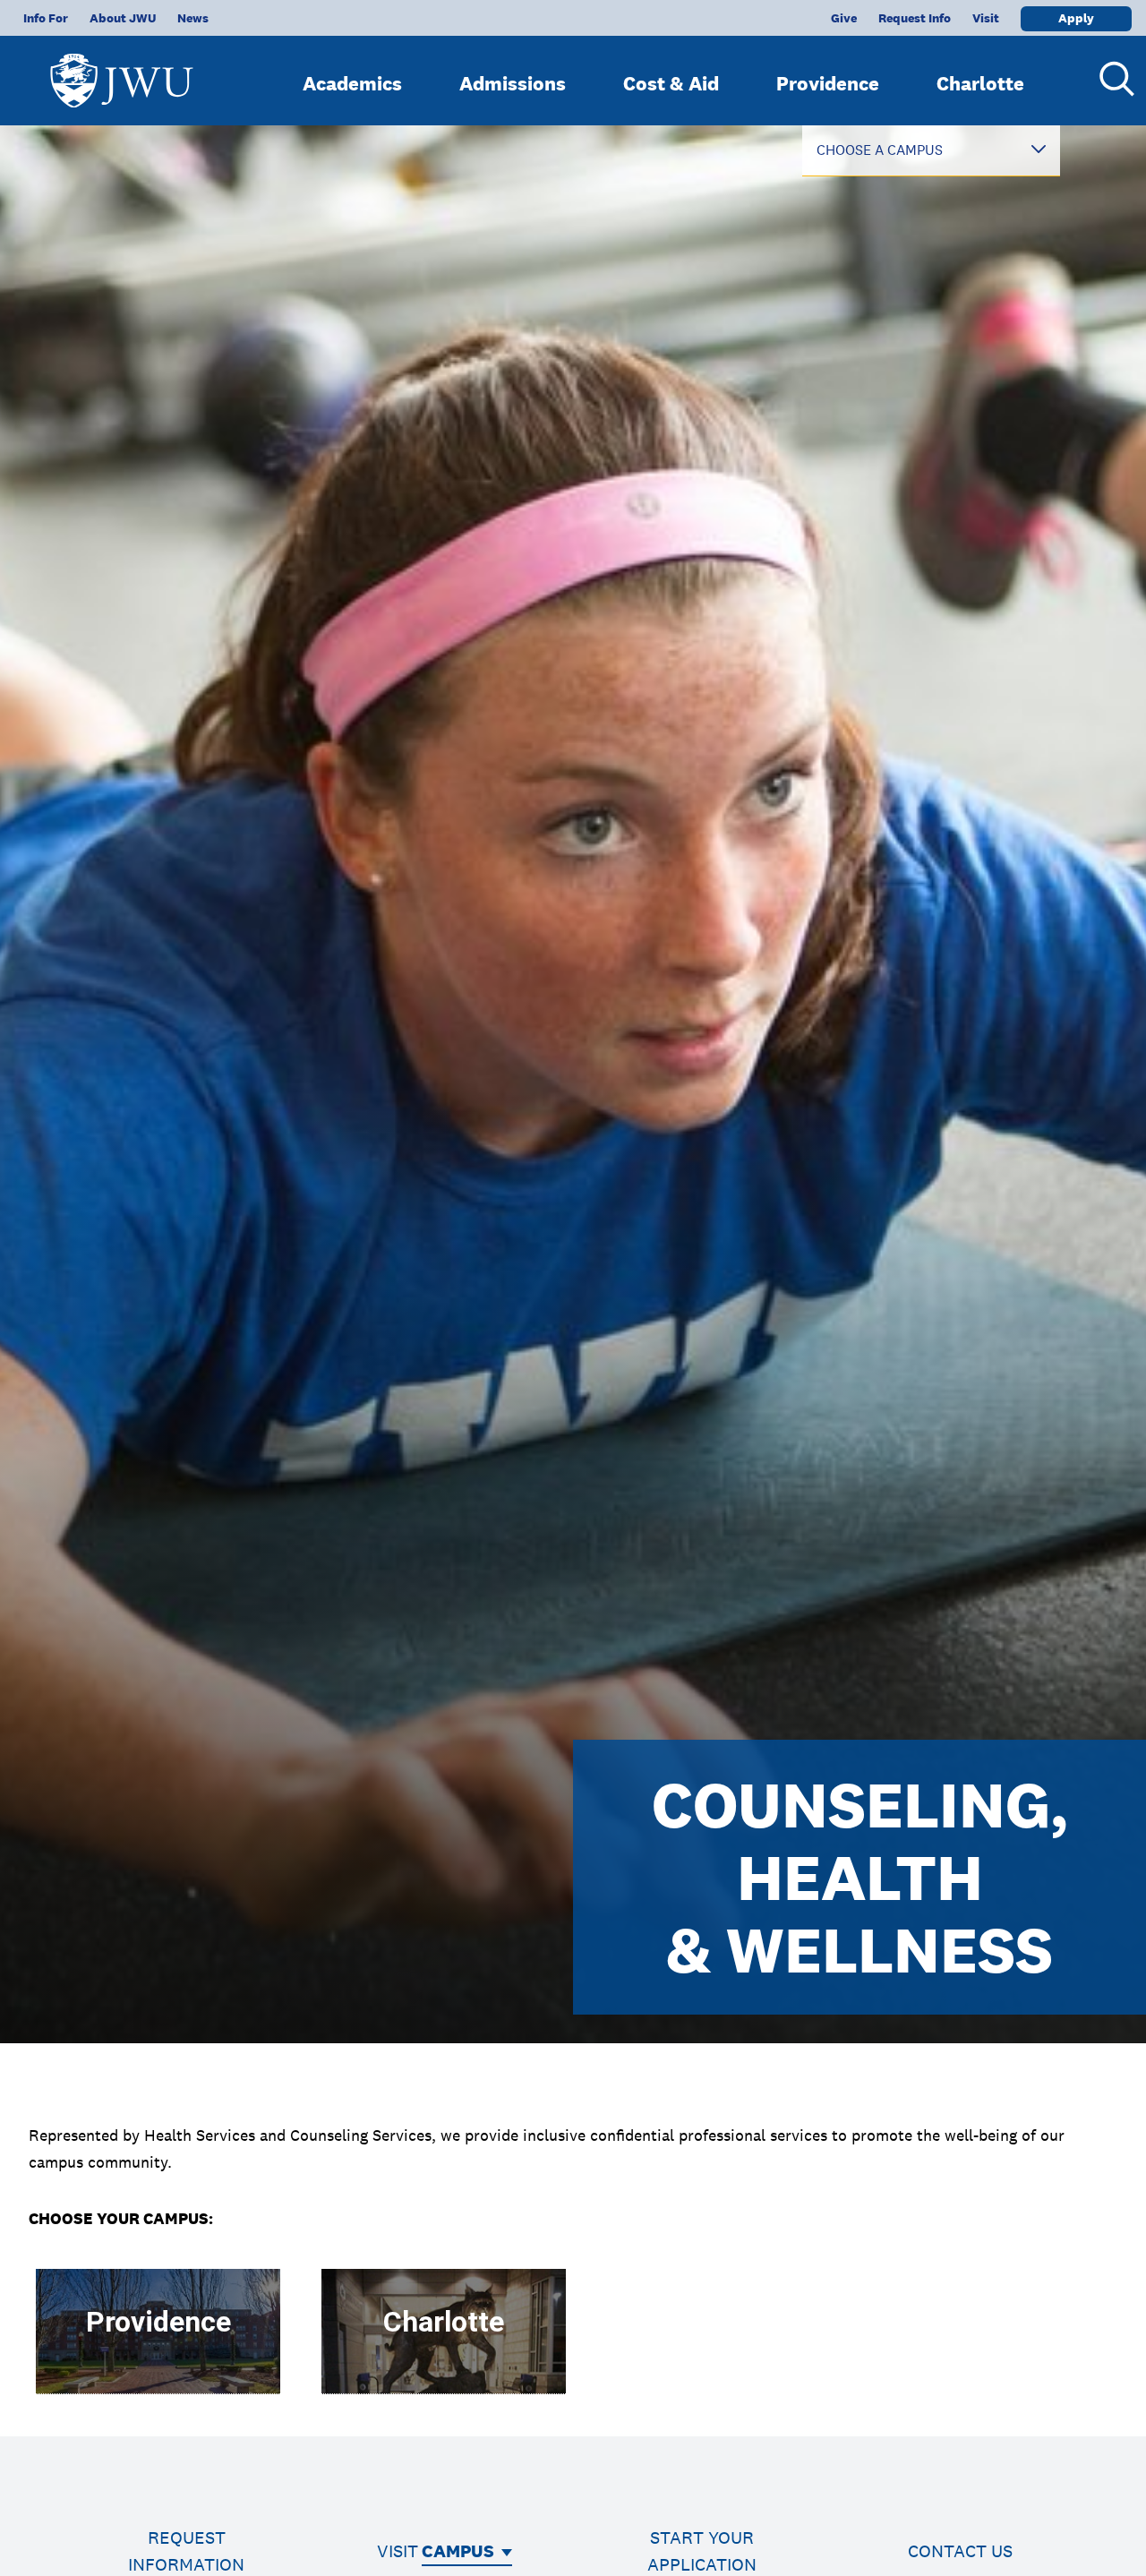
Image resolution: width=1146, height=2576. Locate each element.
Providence (828, 83)
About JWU (123, 18)
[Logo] (122, 72)
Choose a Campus (880, 150)
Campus (458, 2551)
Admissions (513, 83)
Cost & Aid (671, 83)
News (193, 18)
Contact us (960, 2551)
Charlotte (980, 83)
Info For (46, 18)
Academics (352, 83)
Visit (986, 18)
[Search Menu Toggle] (1110, 79)
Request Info (915, 18)
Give (844, 18)
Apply (1076, 18)
